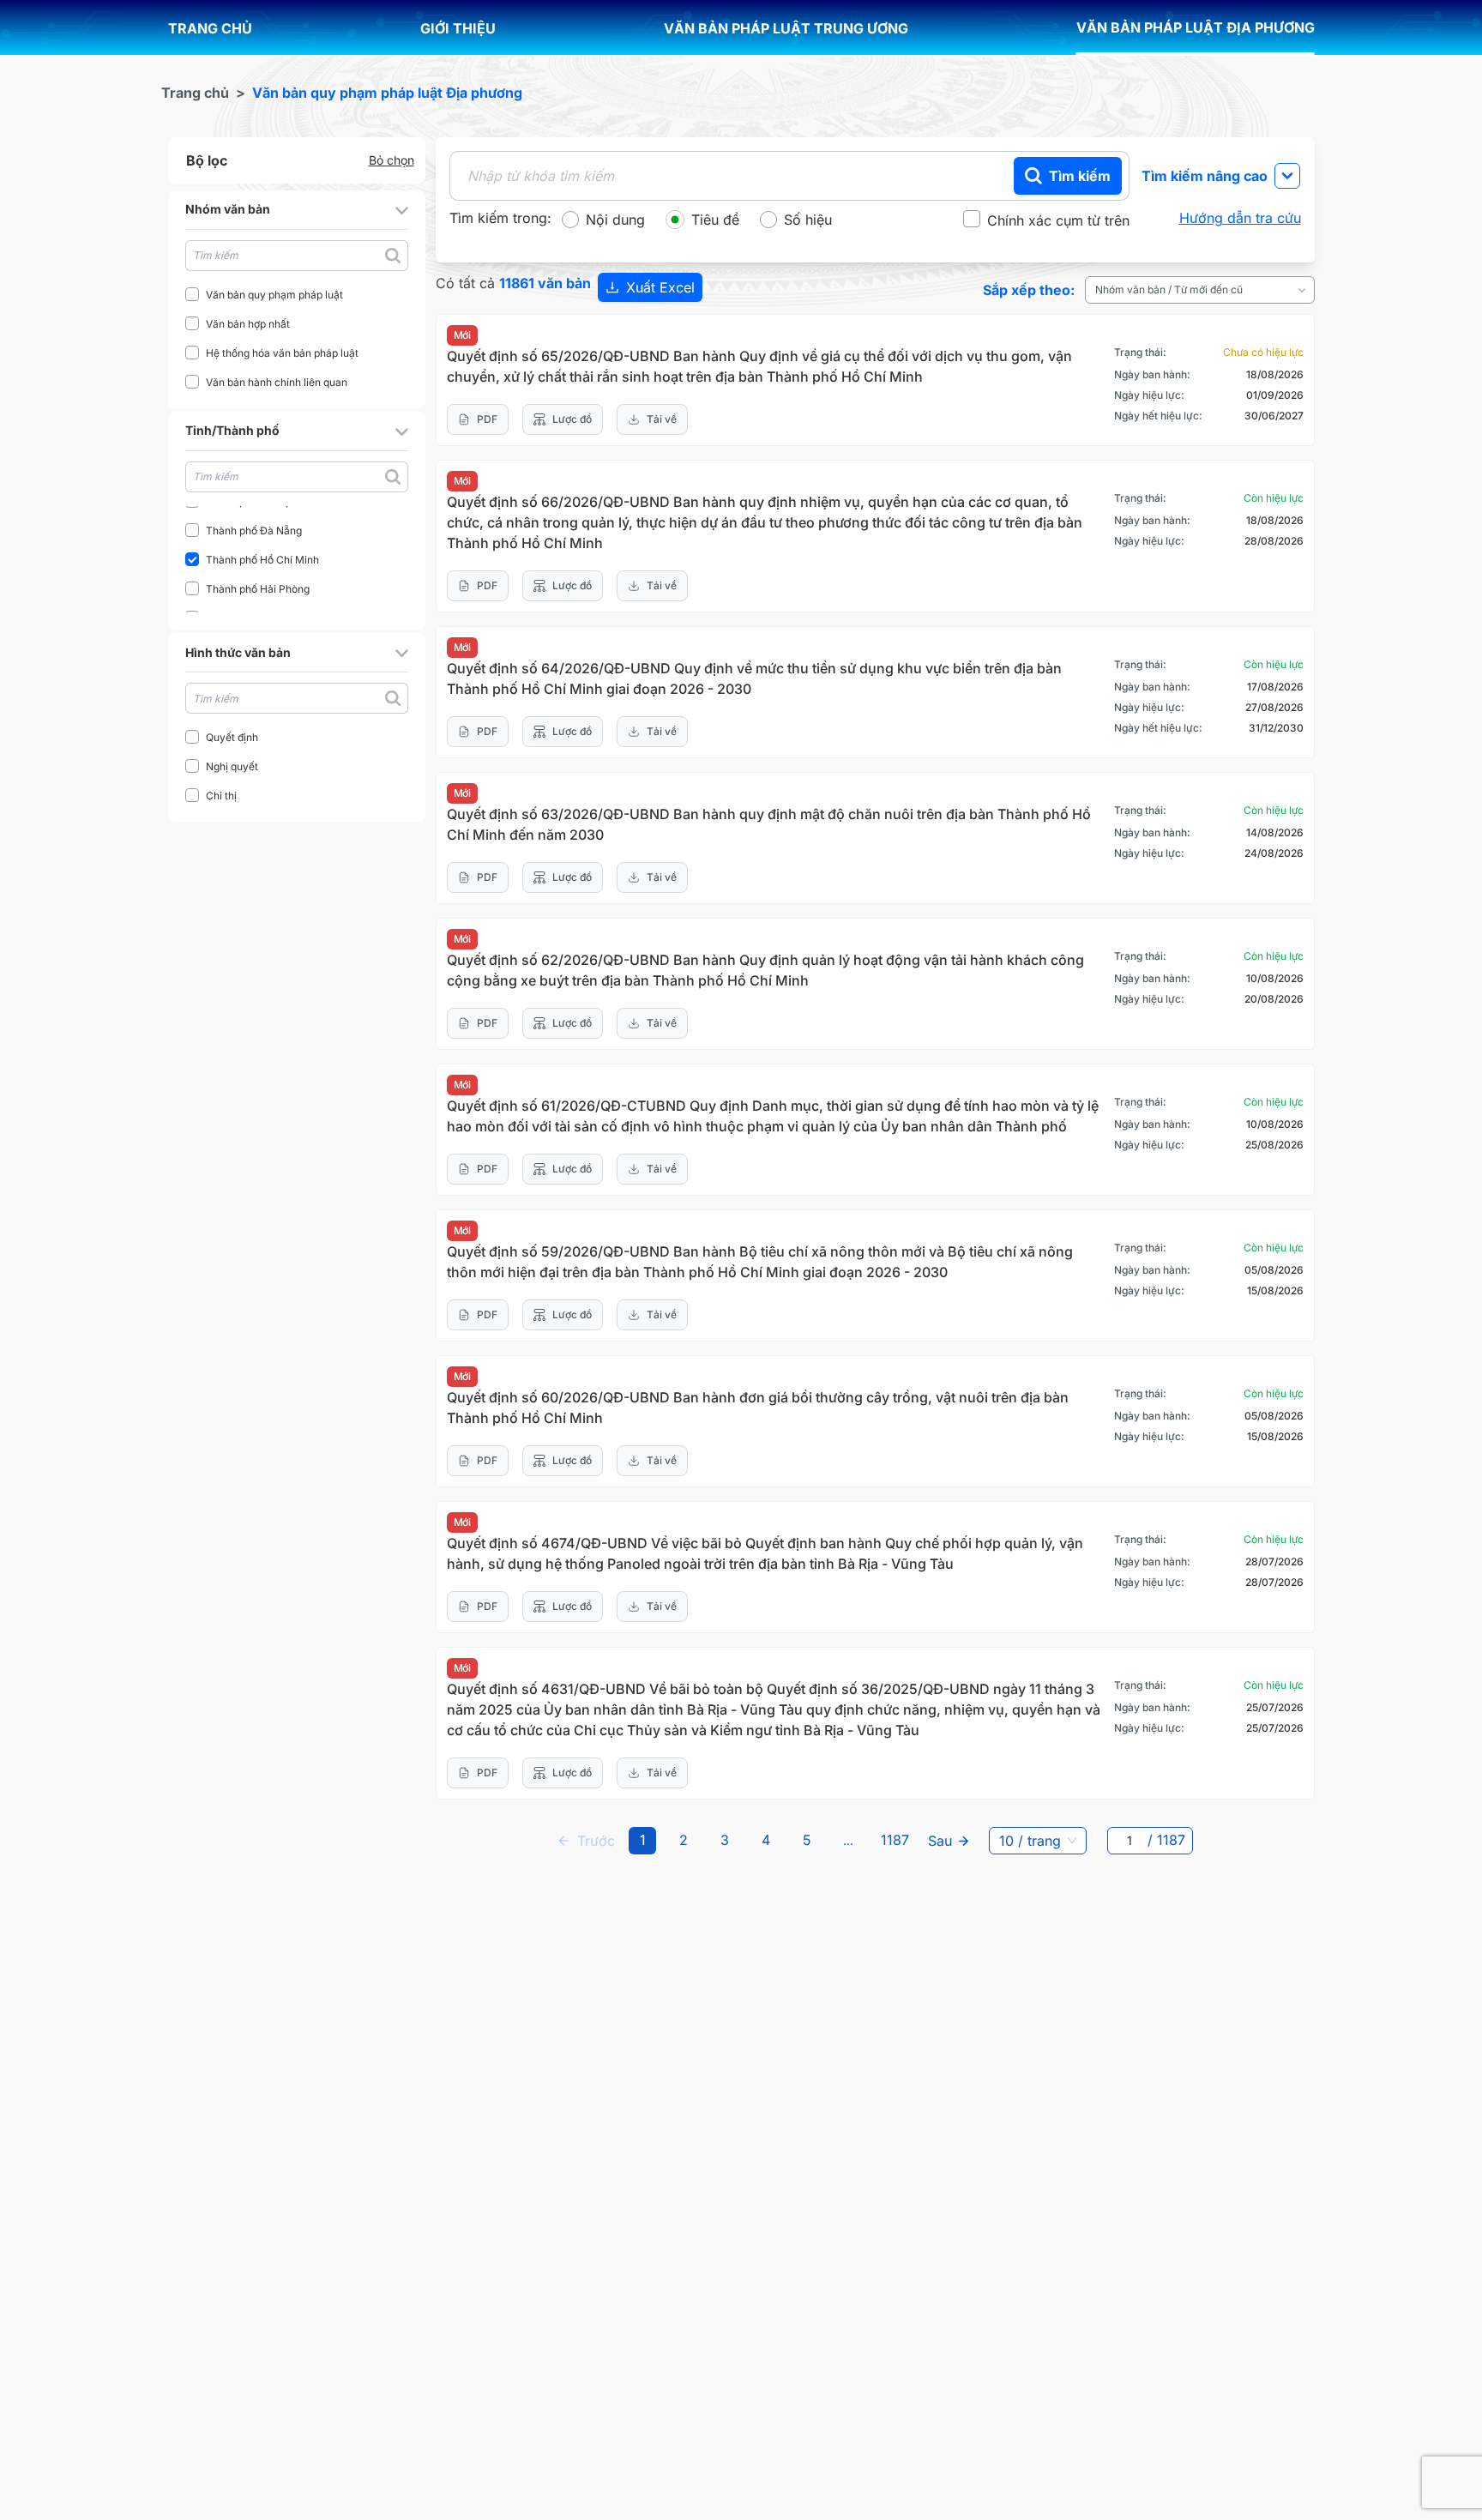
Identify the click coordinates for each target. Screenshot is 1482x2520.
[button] (297, 210)
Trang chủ (195, 93)
